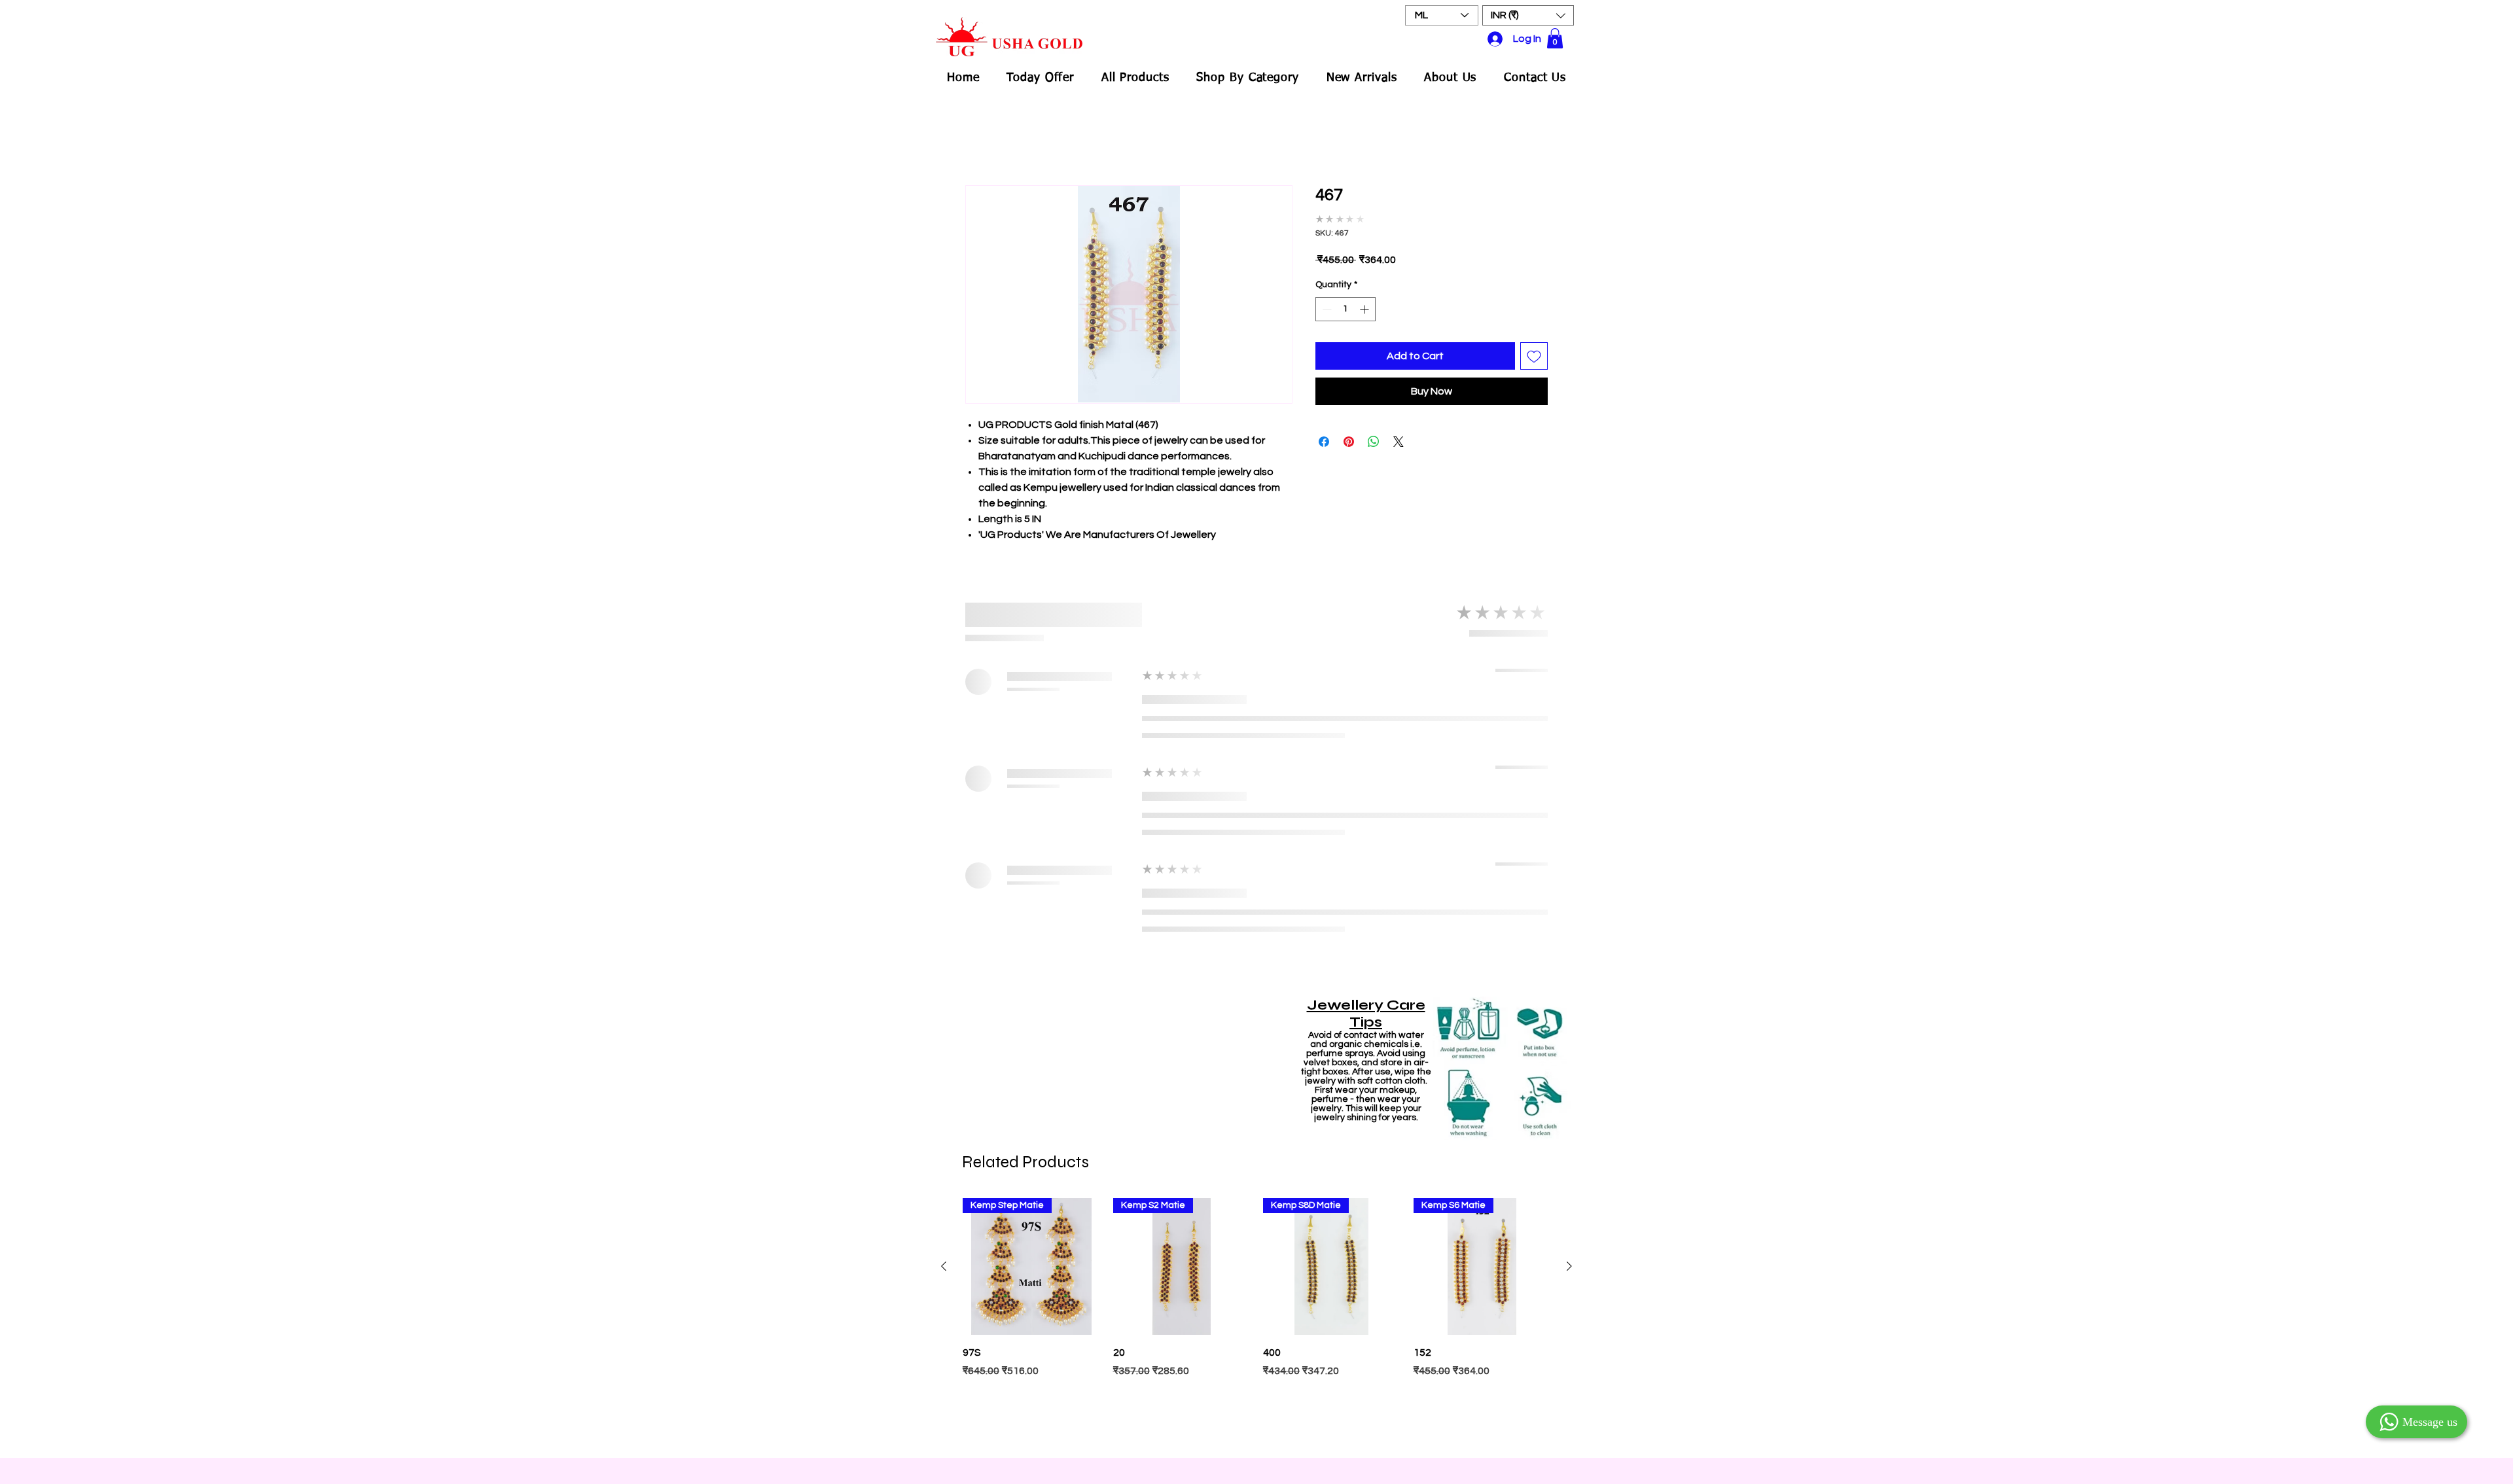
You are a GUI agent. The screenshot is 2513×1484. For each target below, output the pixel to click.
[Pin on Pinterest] (1349, 442)
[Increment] (1365, 309)
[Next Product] (1569, 1266)
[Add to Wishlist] (1534, 356)
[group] (1256, 1321)
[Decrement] (1326, 309)
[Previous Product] (944, 1266)
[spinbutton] (1346, 309)
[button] (1528, 15)
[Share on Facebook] (1324, 442)
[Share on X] (1399, 442)
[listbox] (1528, 15)
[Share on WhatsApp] (1374, 442)
